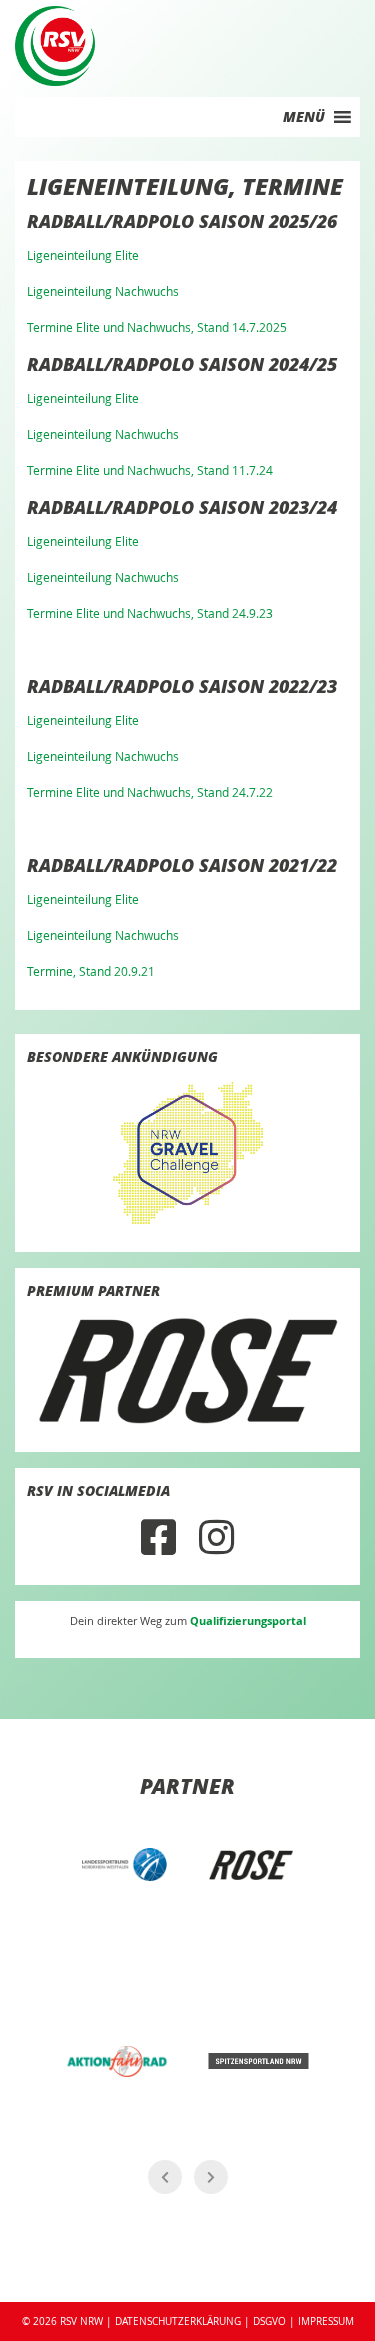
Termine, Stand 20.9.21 (91, 971)
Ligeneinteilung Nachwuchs (103, 291)
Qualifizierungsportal (248, 1620)
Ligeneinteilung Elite (83, 255)
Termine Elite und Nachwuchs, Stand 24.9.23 (150, 613)
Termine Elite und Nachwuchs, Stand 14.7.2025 (157, 327)
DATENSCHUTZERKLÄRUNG (178, 2321)
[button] (304, 117)
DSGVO (269, 2321)
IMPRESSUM (326, 2321)
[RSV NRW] (55, 44)
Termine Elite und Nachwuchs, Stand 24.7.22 (150, 792)
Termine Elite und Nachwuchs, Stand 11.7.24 (150, 470)
